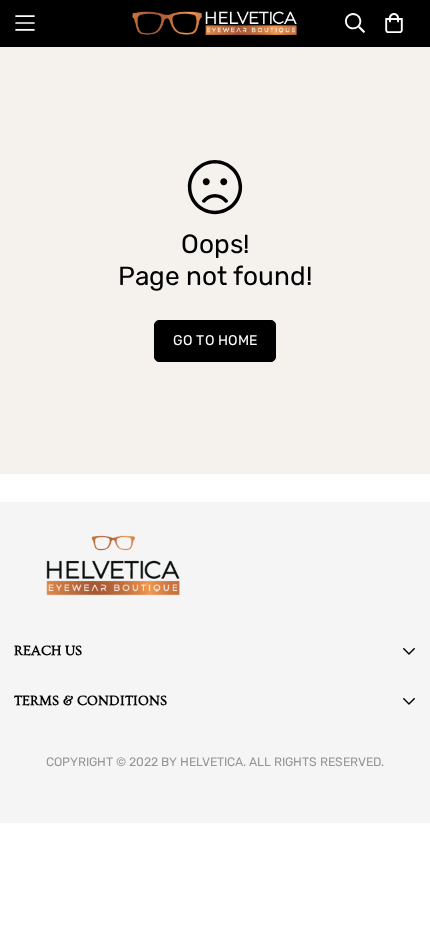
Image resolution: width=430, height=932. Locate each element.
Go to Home (215, 340)
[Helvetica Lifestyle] (215, 23)
